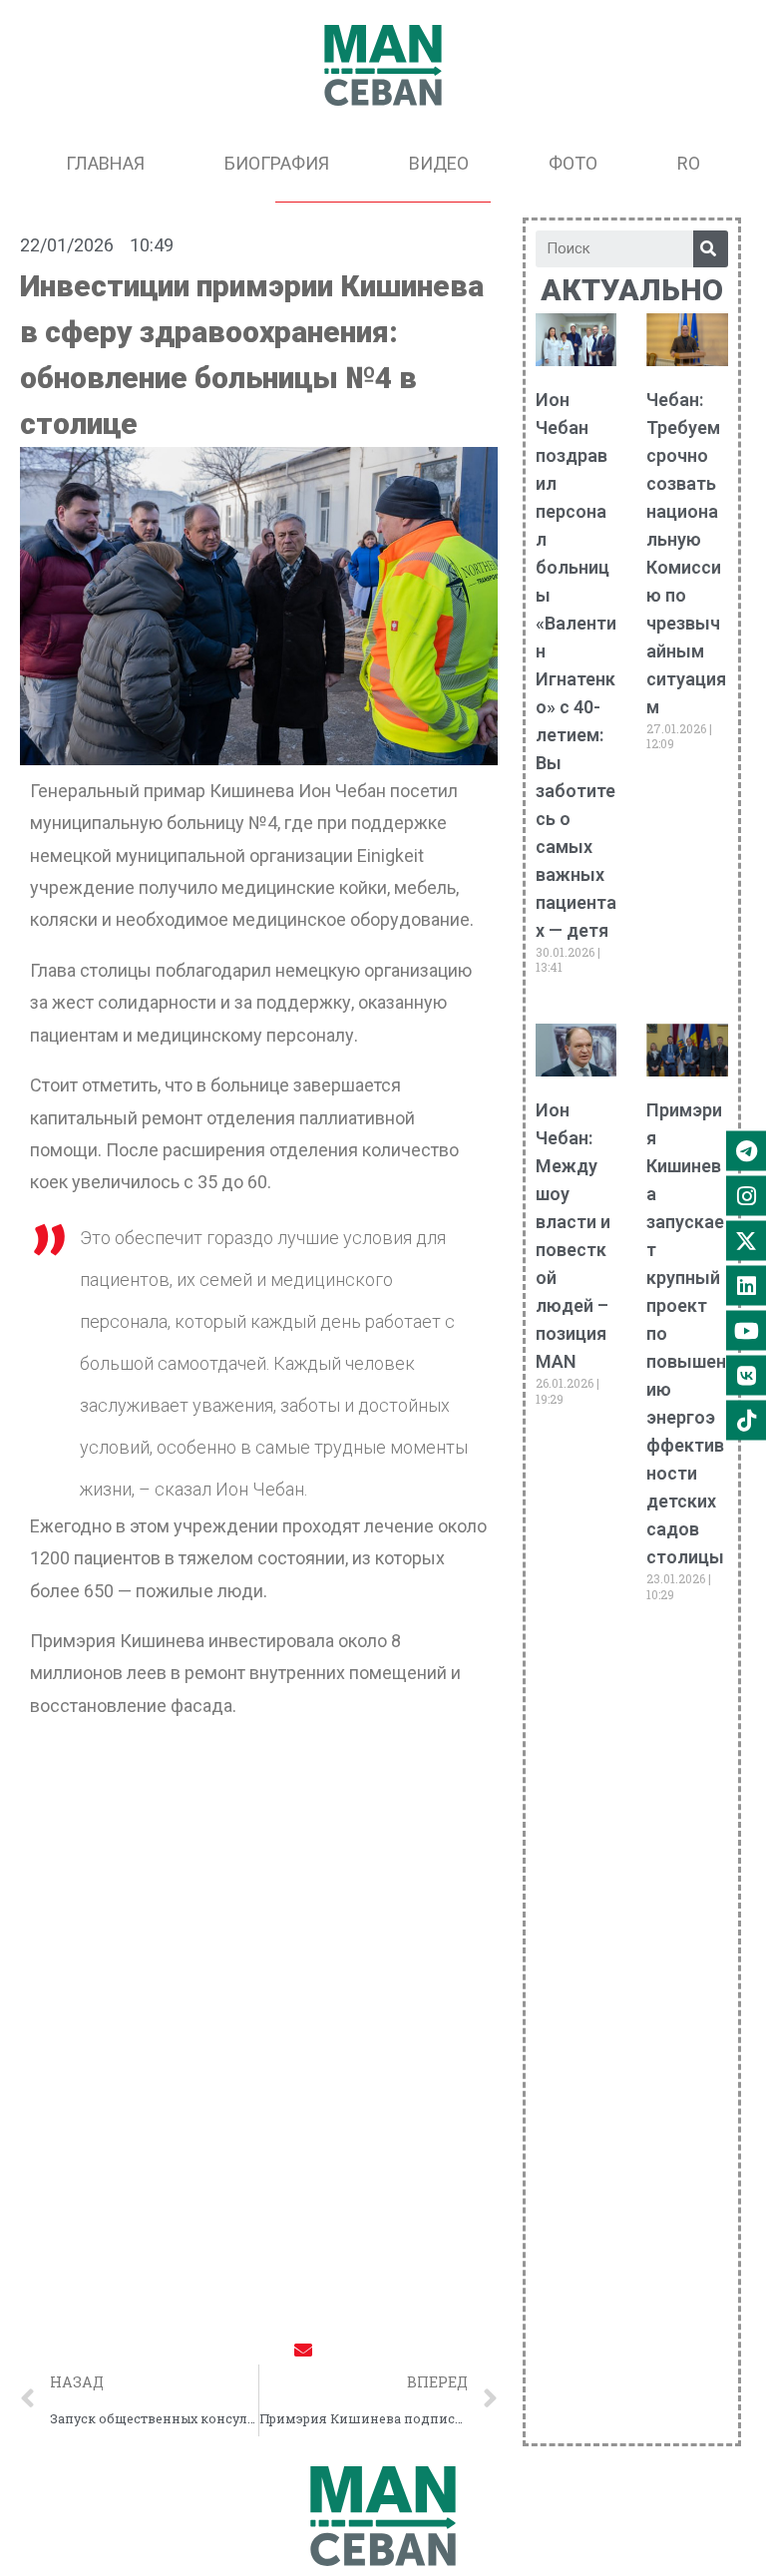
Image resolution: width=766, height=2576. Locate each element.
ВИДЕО (439, 163)
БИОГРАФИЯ (277, 163)
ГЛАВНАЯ (105, 163)
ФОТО (573, 163)
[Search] (711, 249)
